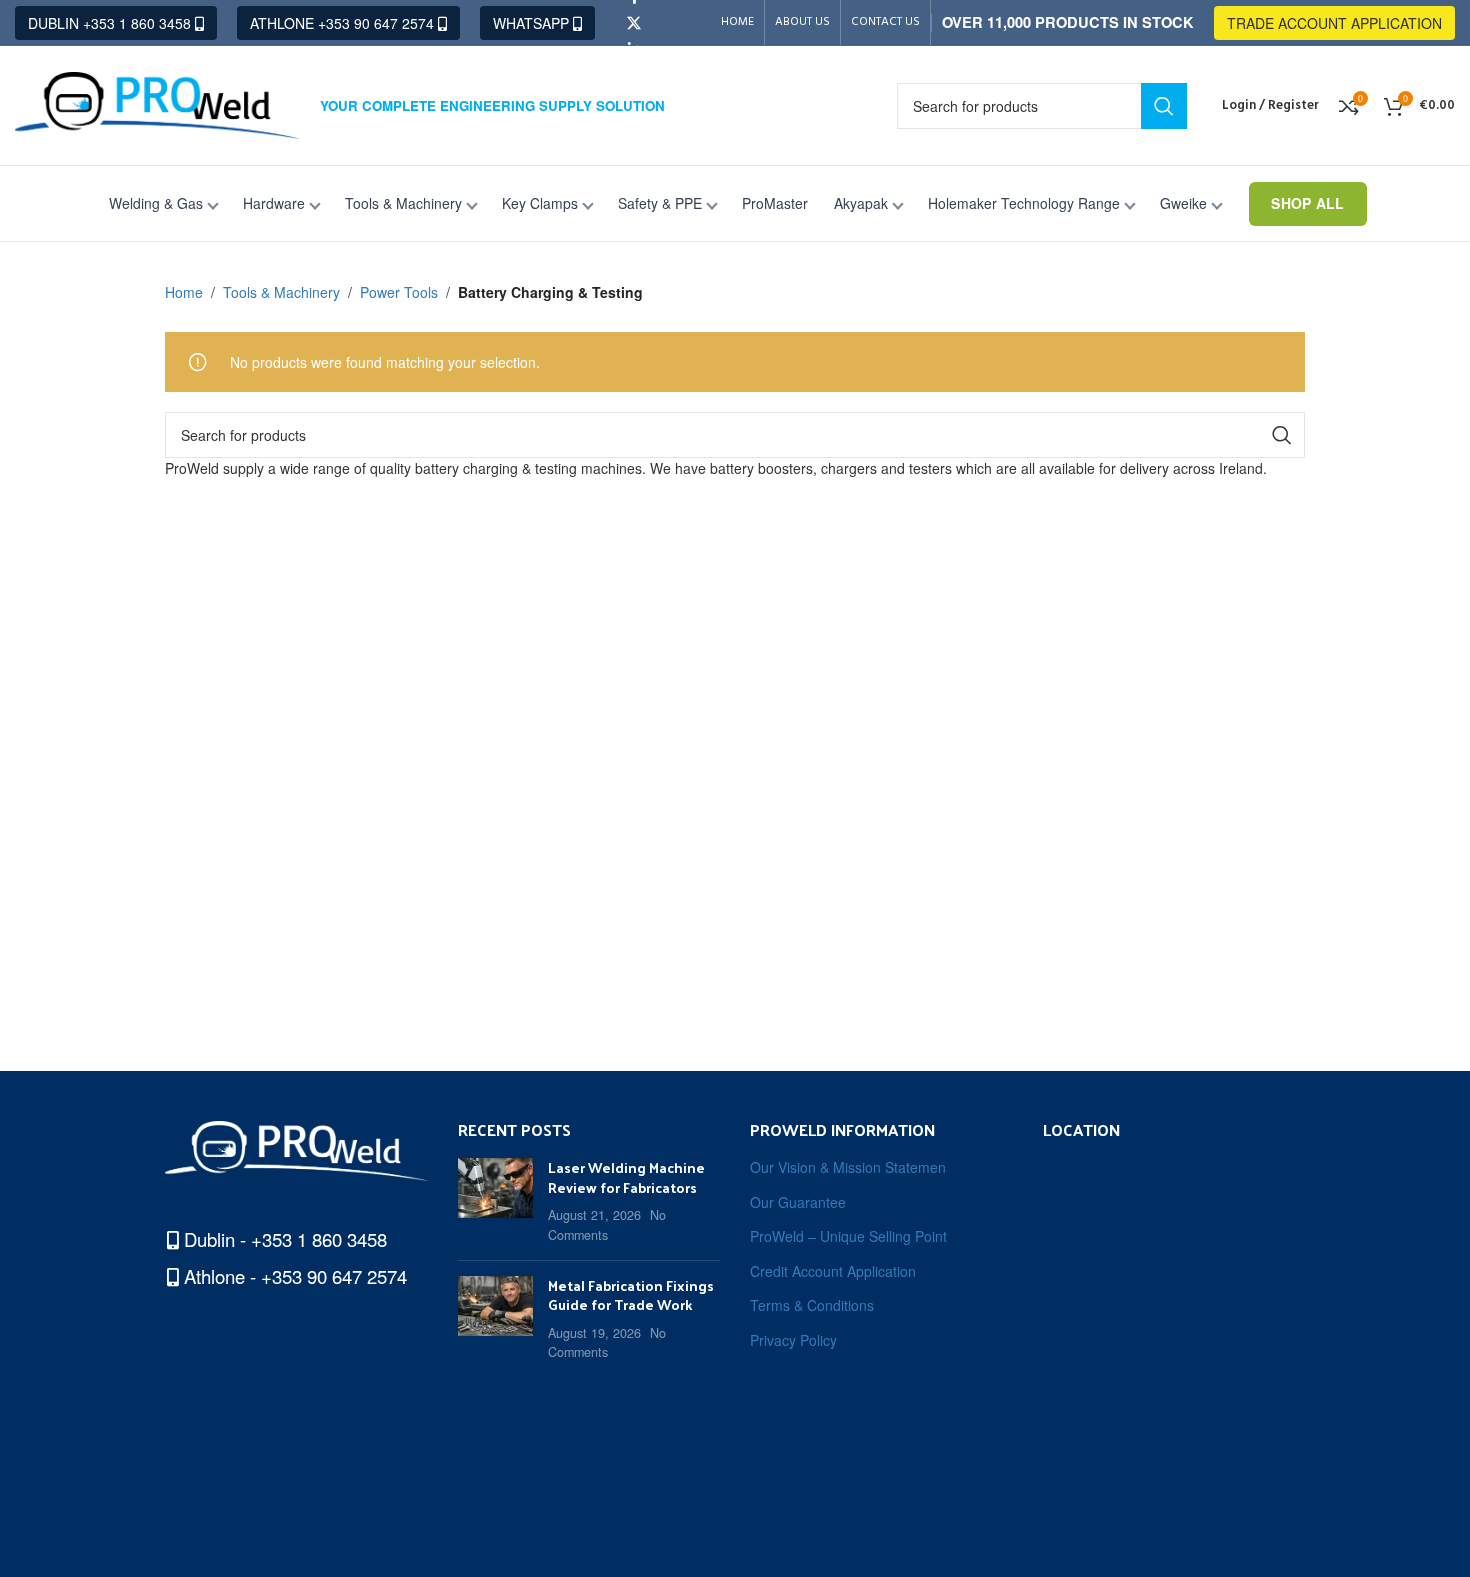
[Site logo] (157, 103)
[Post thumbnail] (495, 1201)
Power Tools (399, 292)
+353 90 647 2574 (334, 1276)
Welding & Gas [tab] (156, 203)
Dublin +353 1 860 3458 (111, 23)
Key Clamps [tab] (540, 203)
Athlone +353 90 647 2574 (344, 23)
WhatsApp (533, 23)
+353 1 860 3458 (319, 1239)
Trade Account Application (1334, 23)
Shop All (1307, 203)
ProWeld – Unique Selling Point (848, 1236)
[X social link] (634, 23)
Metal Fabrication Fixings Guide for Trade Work (631, 1295)
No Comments (607, 1225)
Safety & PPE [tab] (660, 203)
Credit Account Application (833, 1271)
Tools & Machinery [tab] (403, 203)
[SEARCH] (1164, 106)
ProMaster (775, 203)
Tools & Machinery (281, 292)
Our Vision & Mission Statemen (848, 1167)
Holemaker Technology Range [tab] (1024, 203)
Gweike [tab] (1183, 203)
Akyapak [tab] (861, 203)
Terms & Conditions (812, 1305)
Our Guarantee (798, 1202)
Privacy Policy (793, 1340)
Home (184, 292)
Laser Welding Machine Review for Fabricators (626, 1177)
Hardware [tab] (274, 203)
